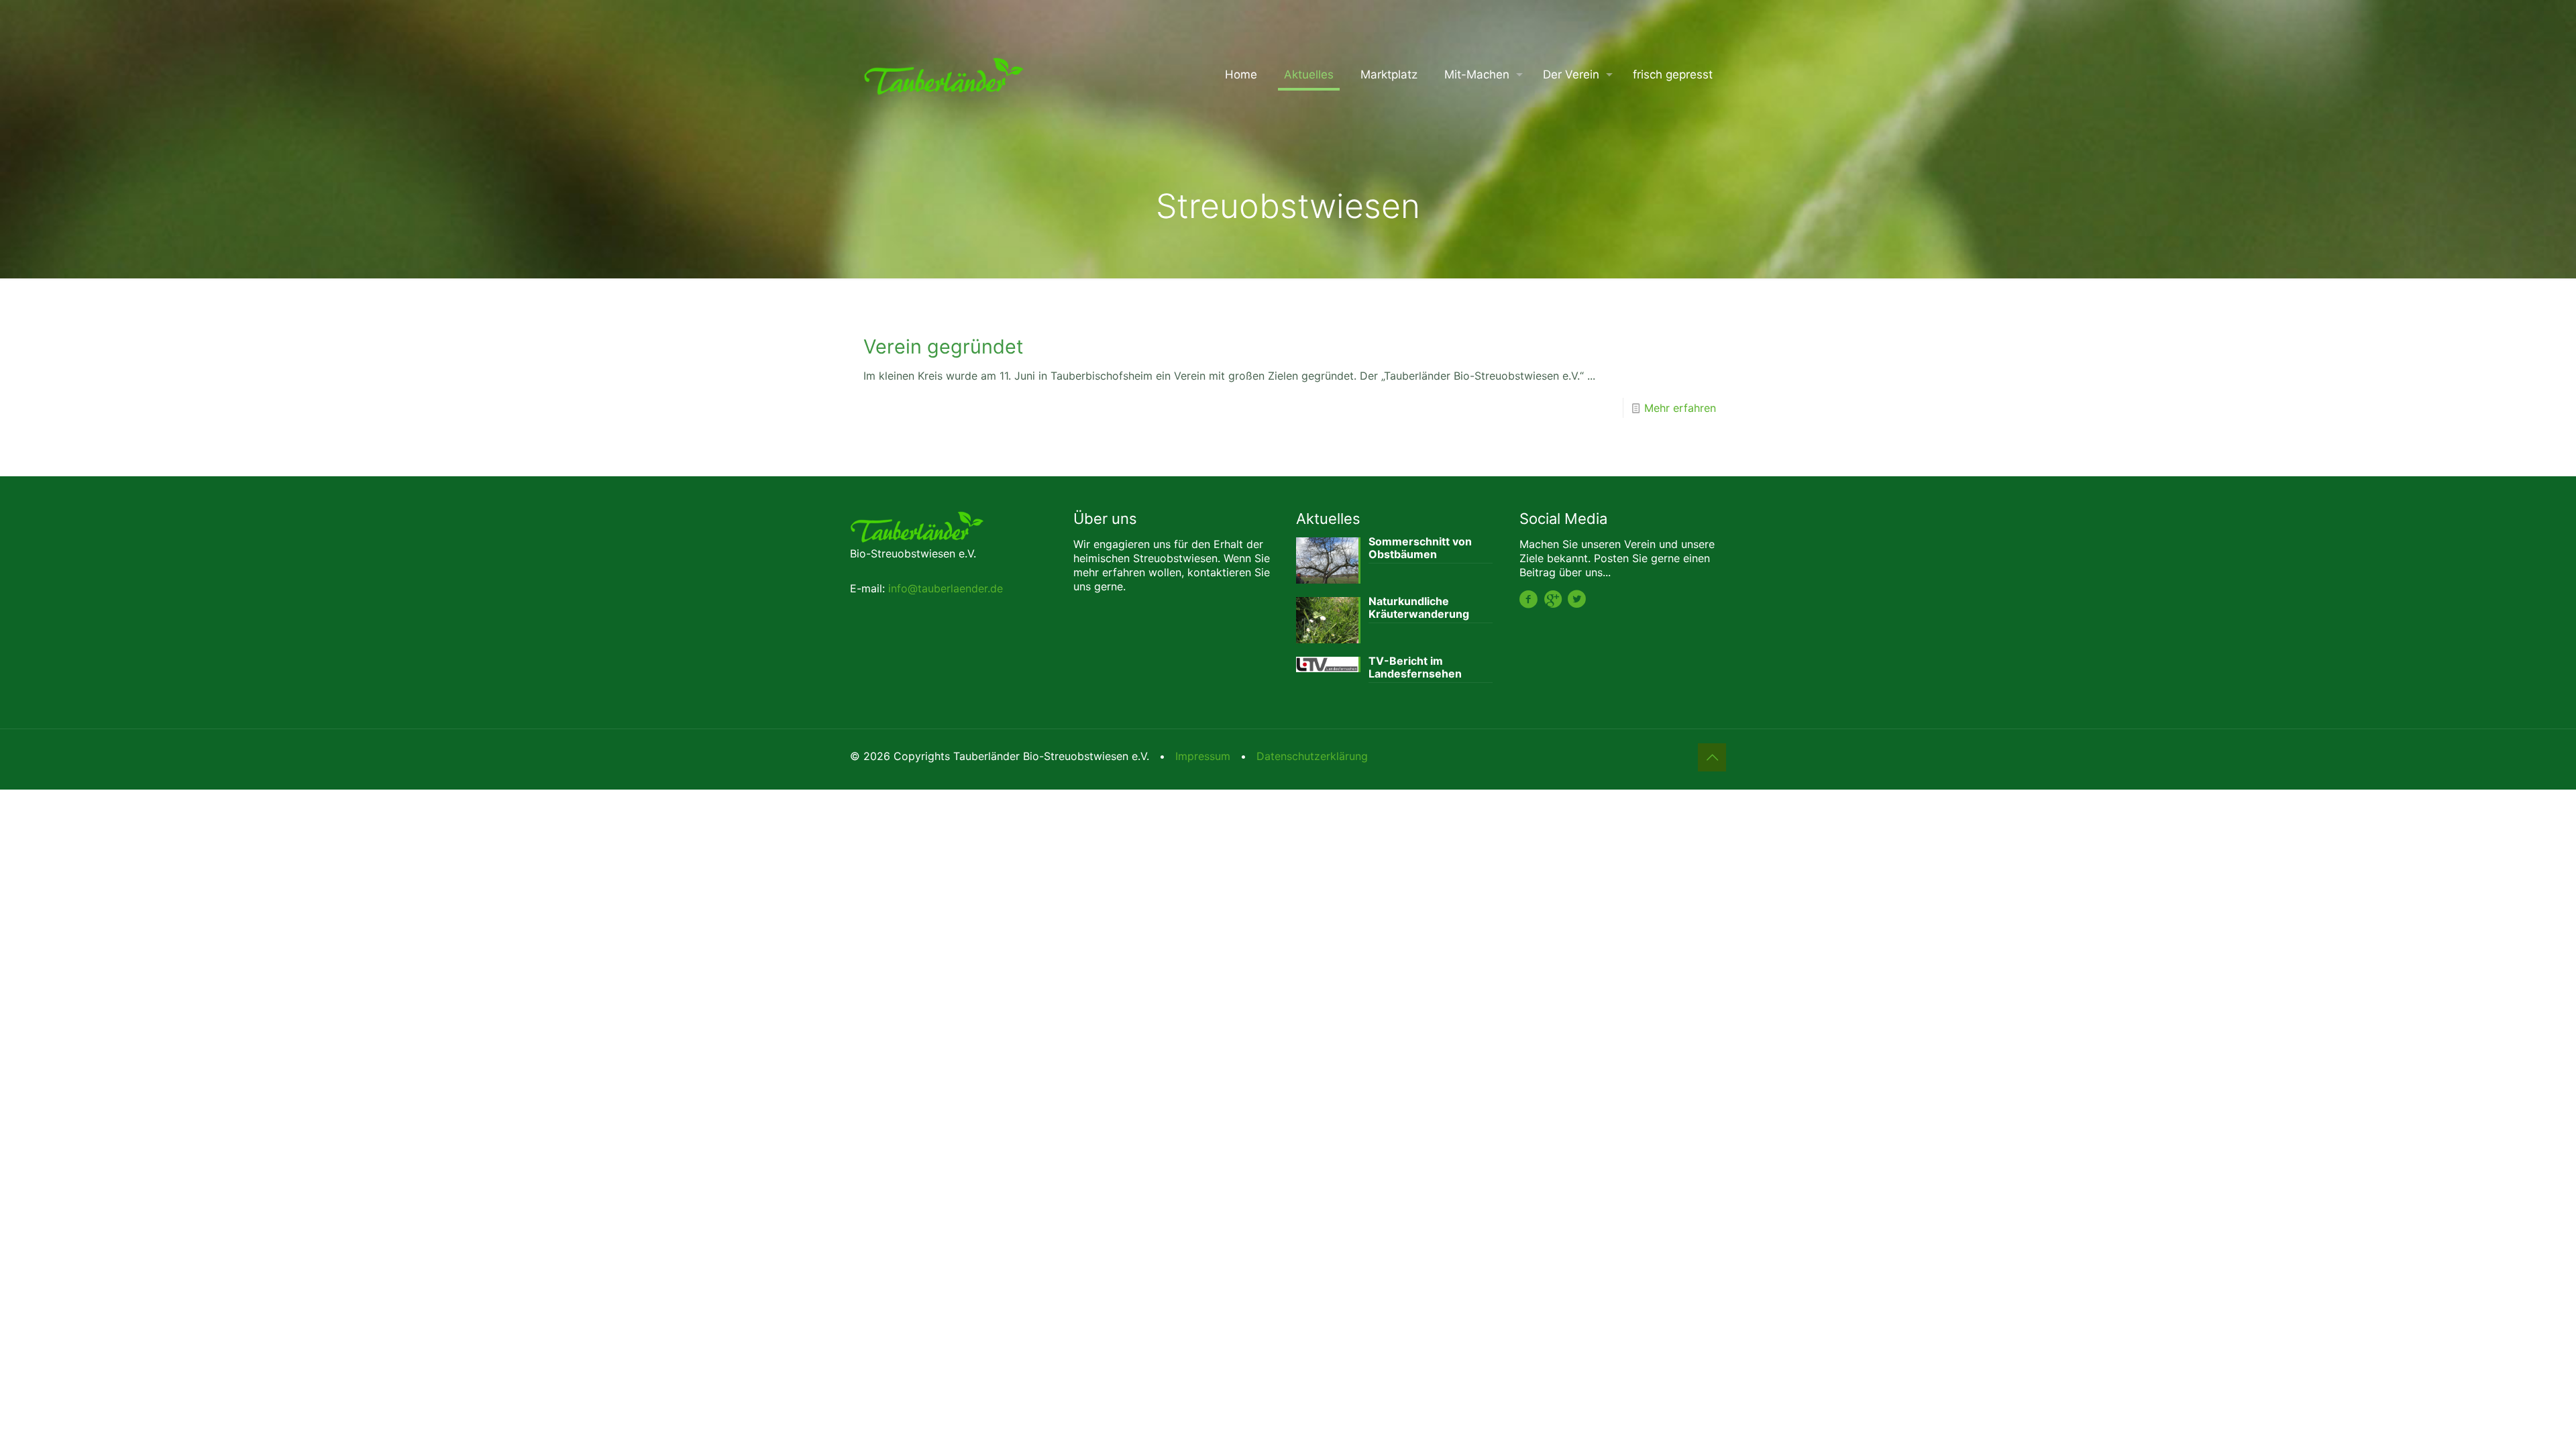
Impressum (1203, 756)
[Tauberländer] (944, 74)
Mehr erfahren (1680, 408)
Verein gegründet (943, 346)
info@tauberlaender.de (946, 588)
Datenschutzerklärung (1312, 756)
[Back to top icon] (1712, 757)
